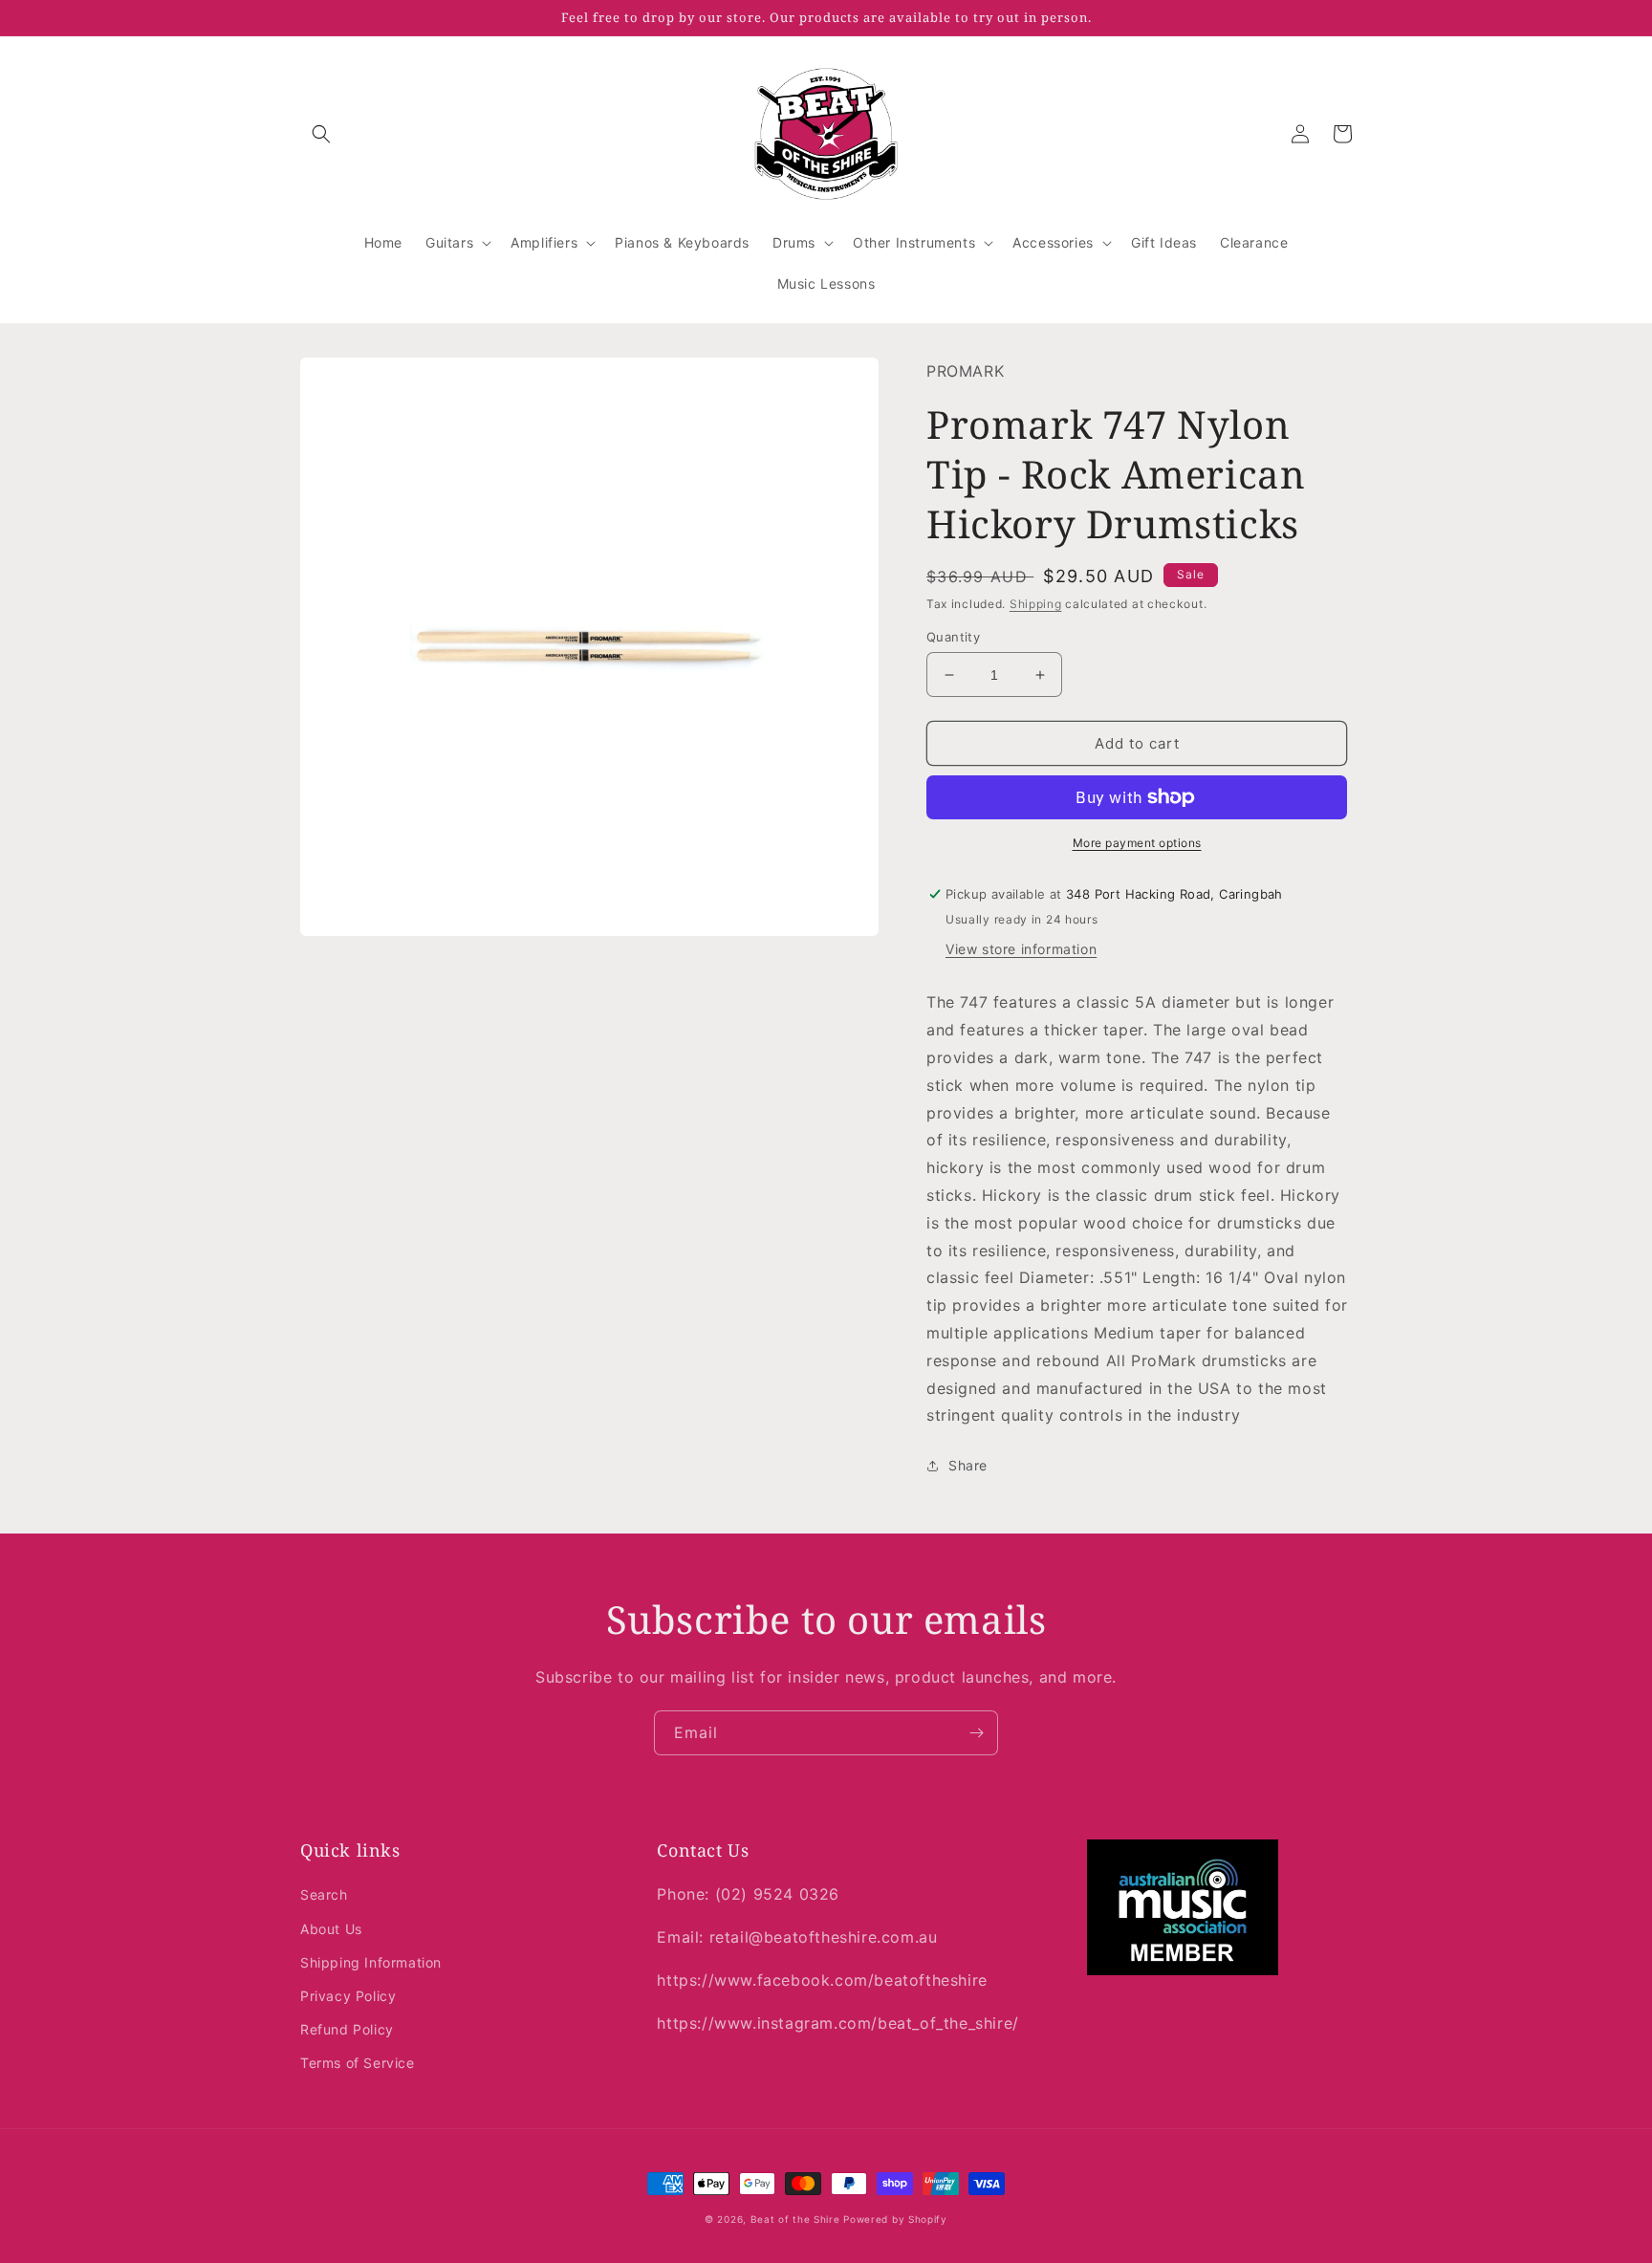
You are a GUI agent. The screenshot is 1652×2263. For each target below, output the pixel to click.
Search (324, 1894)
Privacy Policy (348, 1996)
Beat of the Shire (795, 2219)
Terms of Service (358, 2063)
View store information (1021, 949)
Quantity (953, 637)
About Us (331, 1929)
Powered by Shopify (895, 2219)
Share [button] (968, 1465)
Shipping (1036, 604)
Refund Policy (347, 2029)
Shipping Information (371, 1962)
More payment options (1137, 843)
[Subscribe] (976, 1733)
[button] (321, 134)
